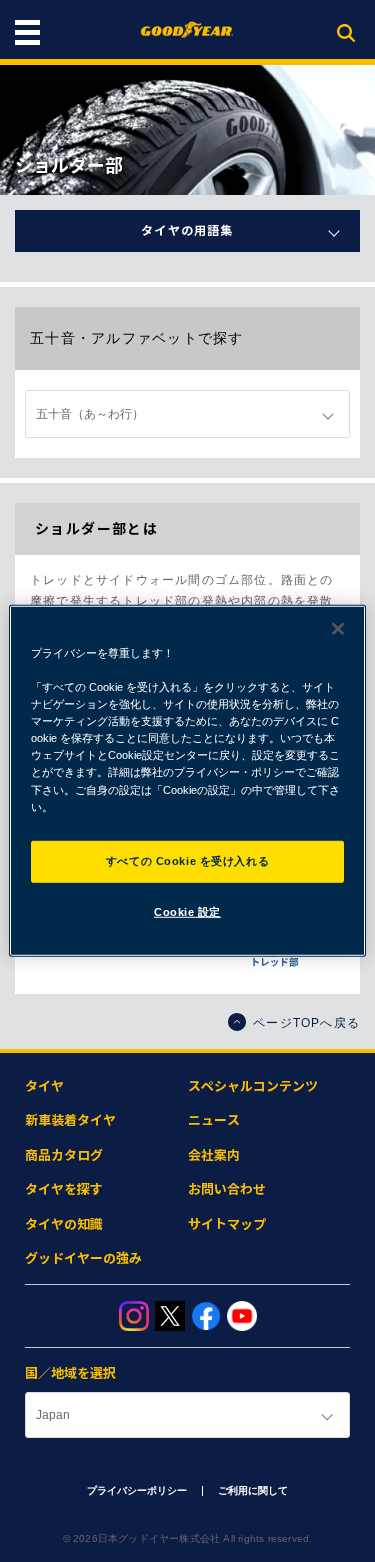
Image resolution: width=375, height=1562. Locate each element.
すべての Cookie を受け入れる (187, 860)
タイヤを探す (64, 1189)
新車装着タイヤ (70, 1120)
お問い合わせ (227, 1189)
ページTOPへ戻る (306, 1023)
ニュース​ (214, 1120)
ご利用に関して (253, 1490)
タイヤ (44, 1086)
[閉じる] (338, 629)
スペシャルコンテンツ (253, 1086)
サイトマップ (227, 1224)
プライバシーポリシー (137, 1490)
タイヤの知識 (64, 1224)
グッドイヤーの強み (83, 1258)
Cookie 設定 (187, 911)
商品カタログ (64, 1155)
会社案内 (214, 1155)
